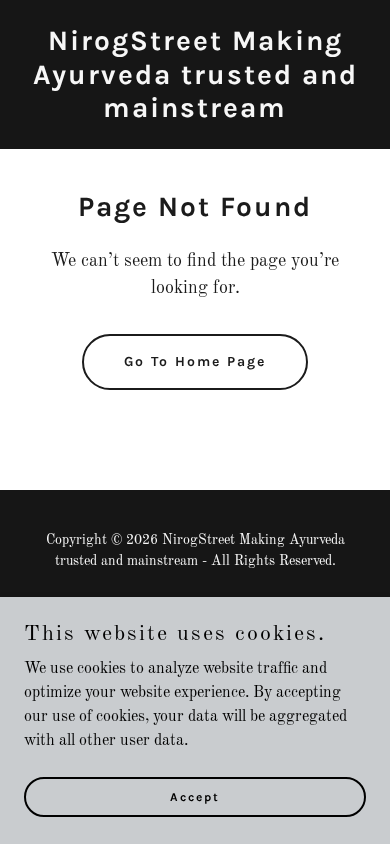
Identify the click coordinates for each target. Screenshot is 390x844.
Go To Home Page (195, 361)
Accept (195, 796)
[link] (195, 113)
